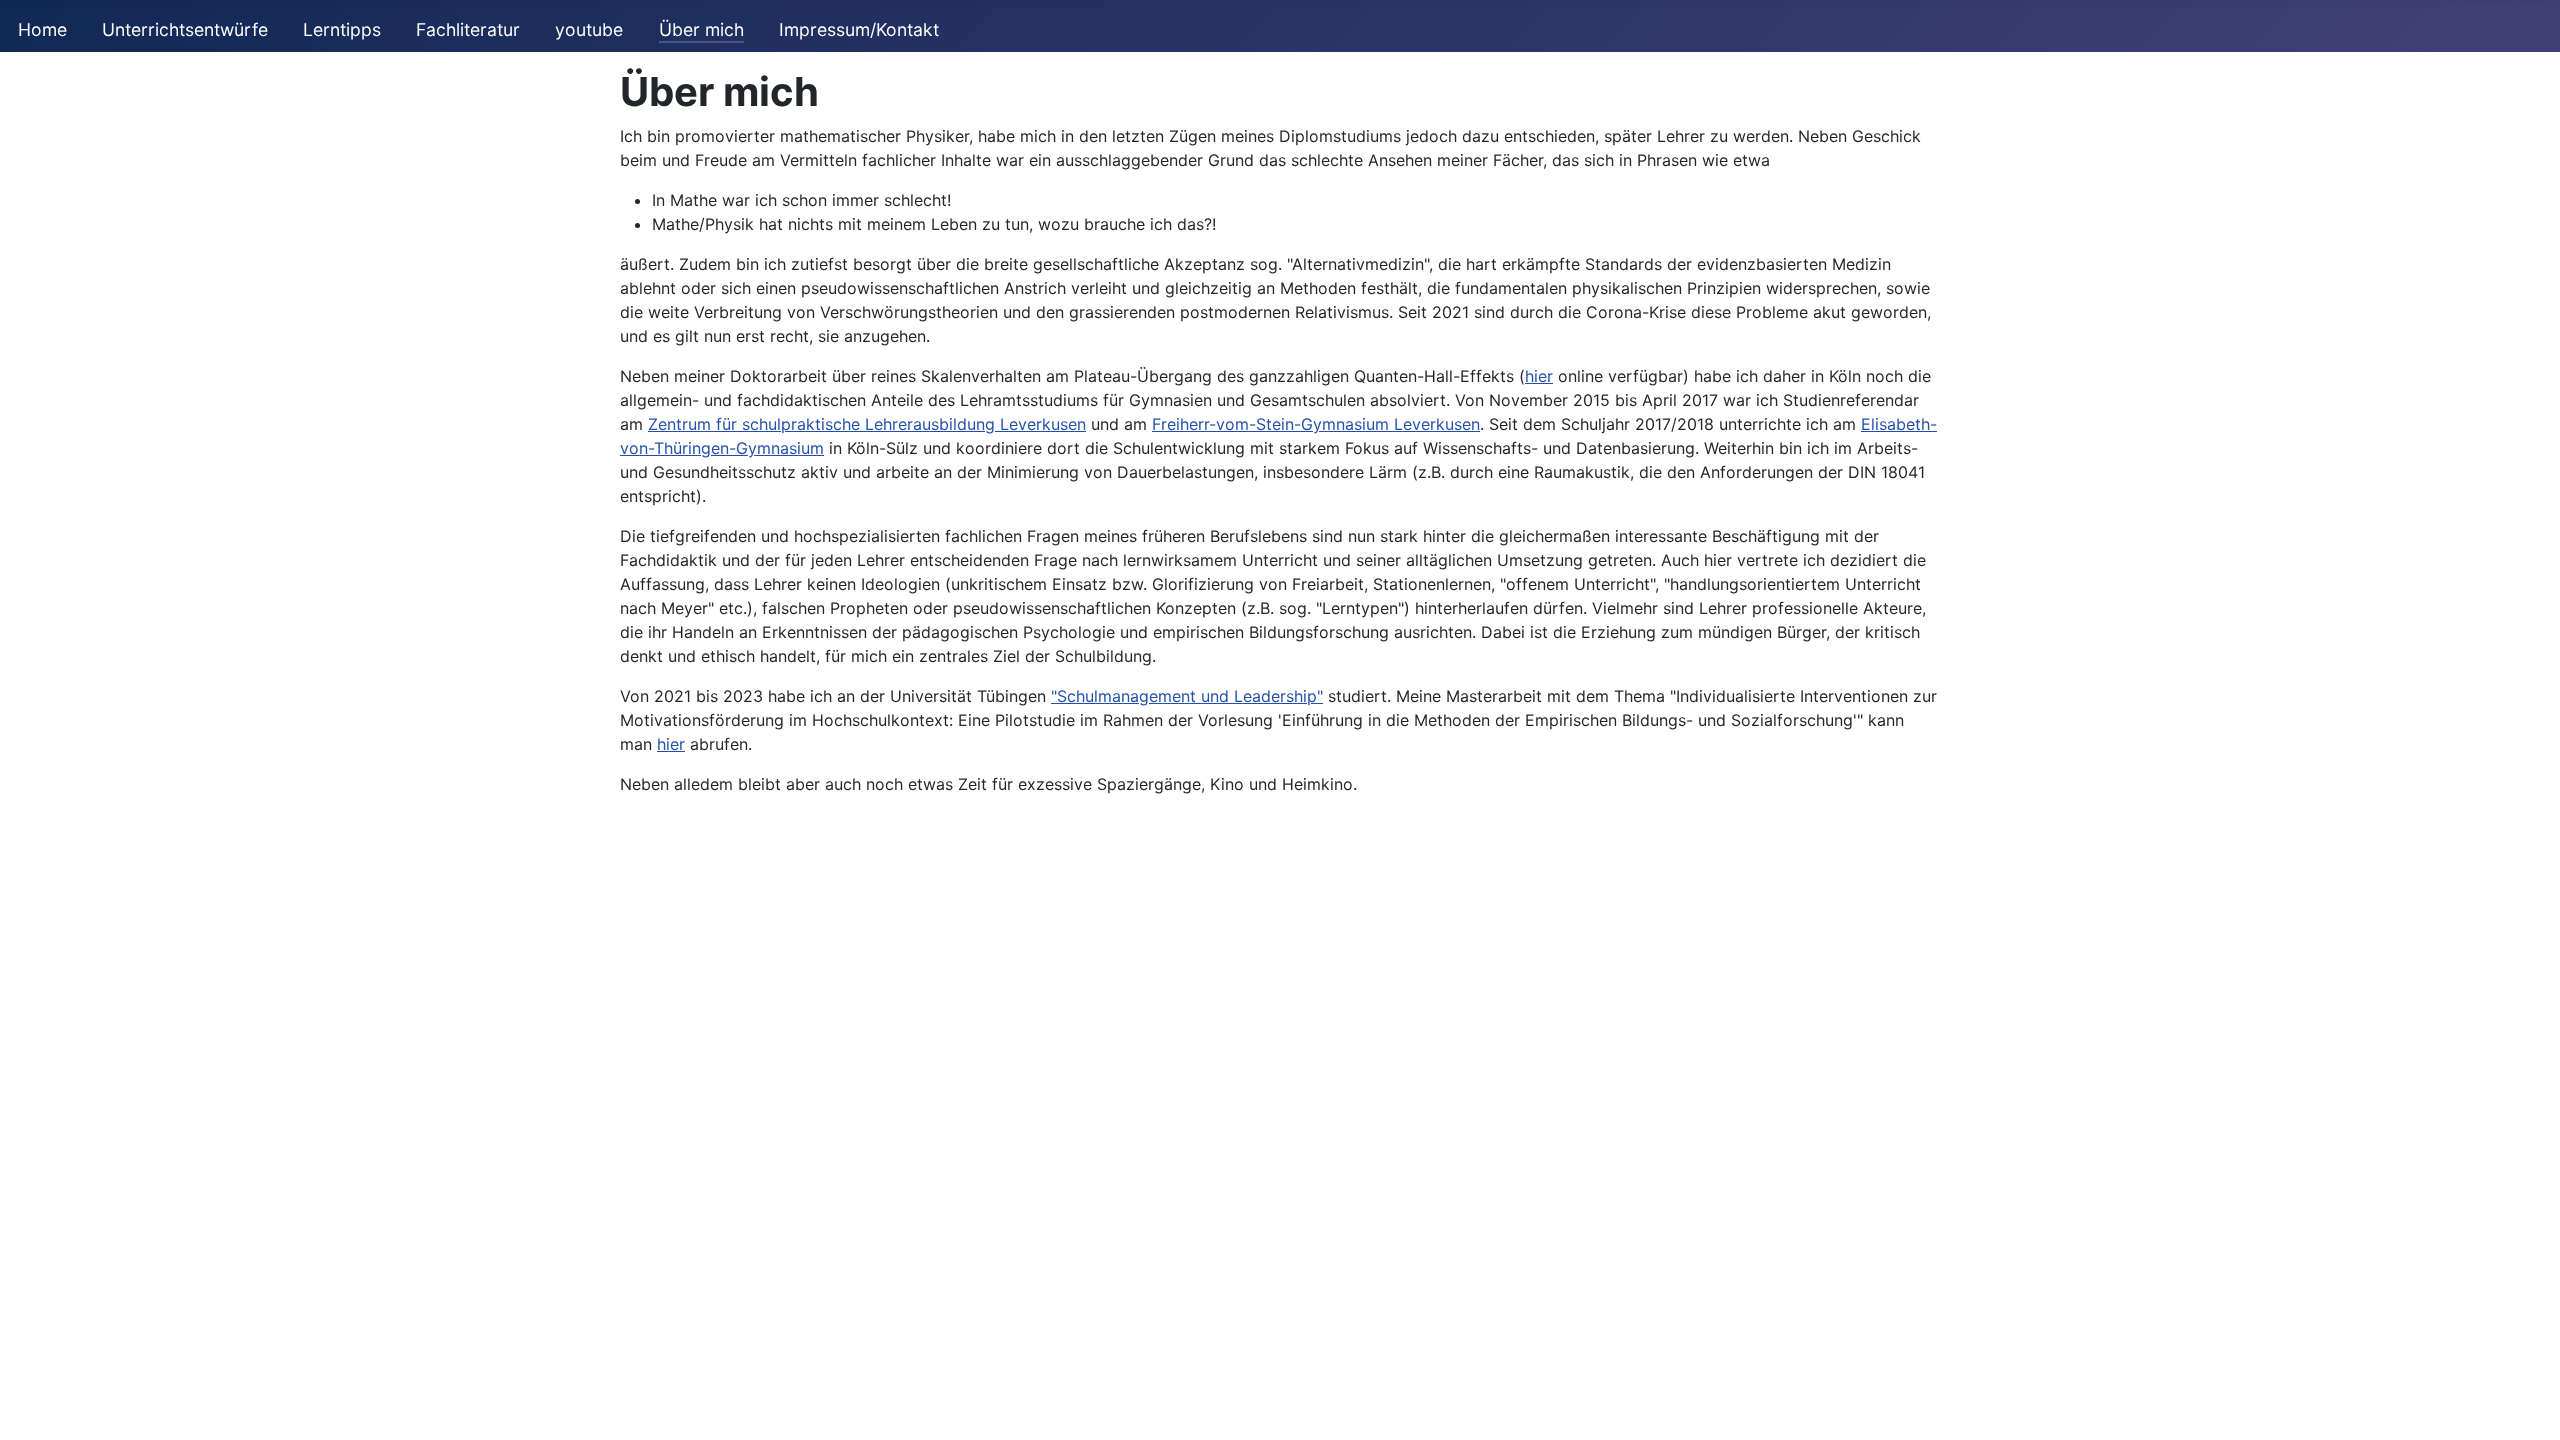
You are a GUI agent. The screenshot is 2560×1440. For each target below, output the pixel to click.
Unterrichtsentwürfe (185, 29)
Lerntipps (342, 29)
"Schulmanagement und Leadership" (1187, 696)
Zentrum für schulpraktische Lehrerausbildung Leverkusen (867, 424)
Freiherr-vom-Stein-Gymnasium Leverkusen (1316, 424)
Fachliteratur (468, 29)
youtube (589, 29)
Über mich (701, 29)
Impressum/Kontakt (859, 29)
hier (1539, 376)
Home (42, 29)
